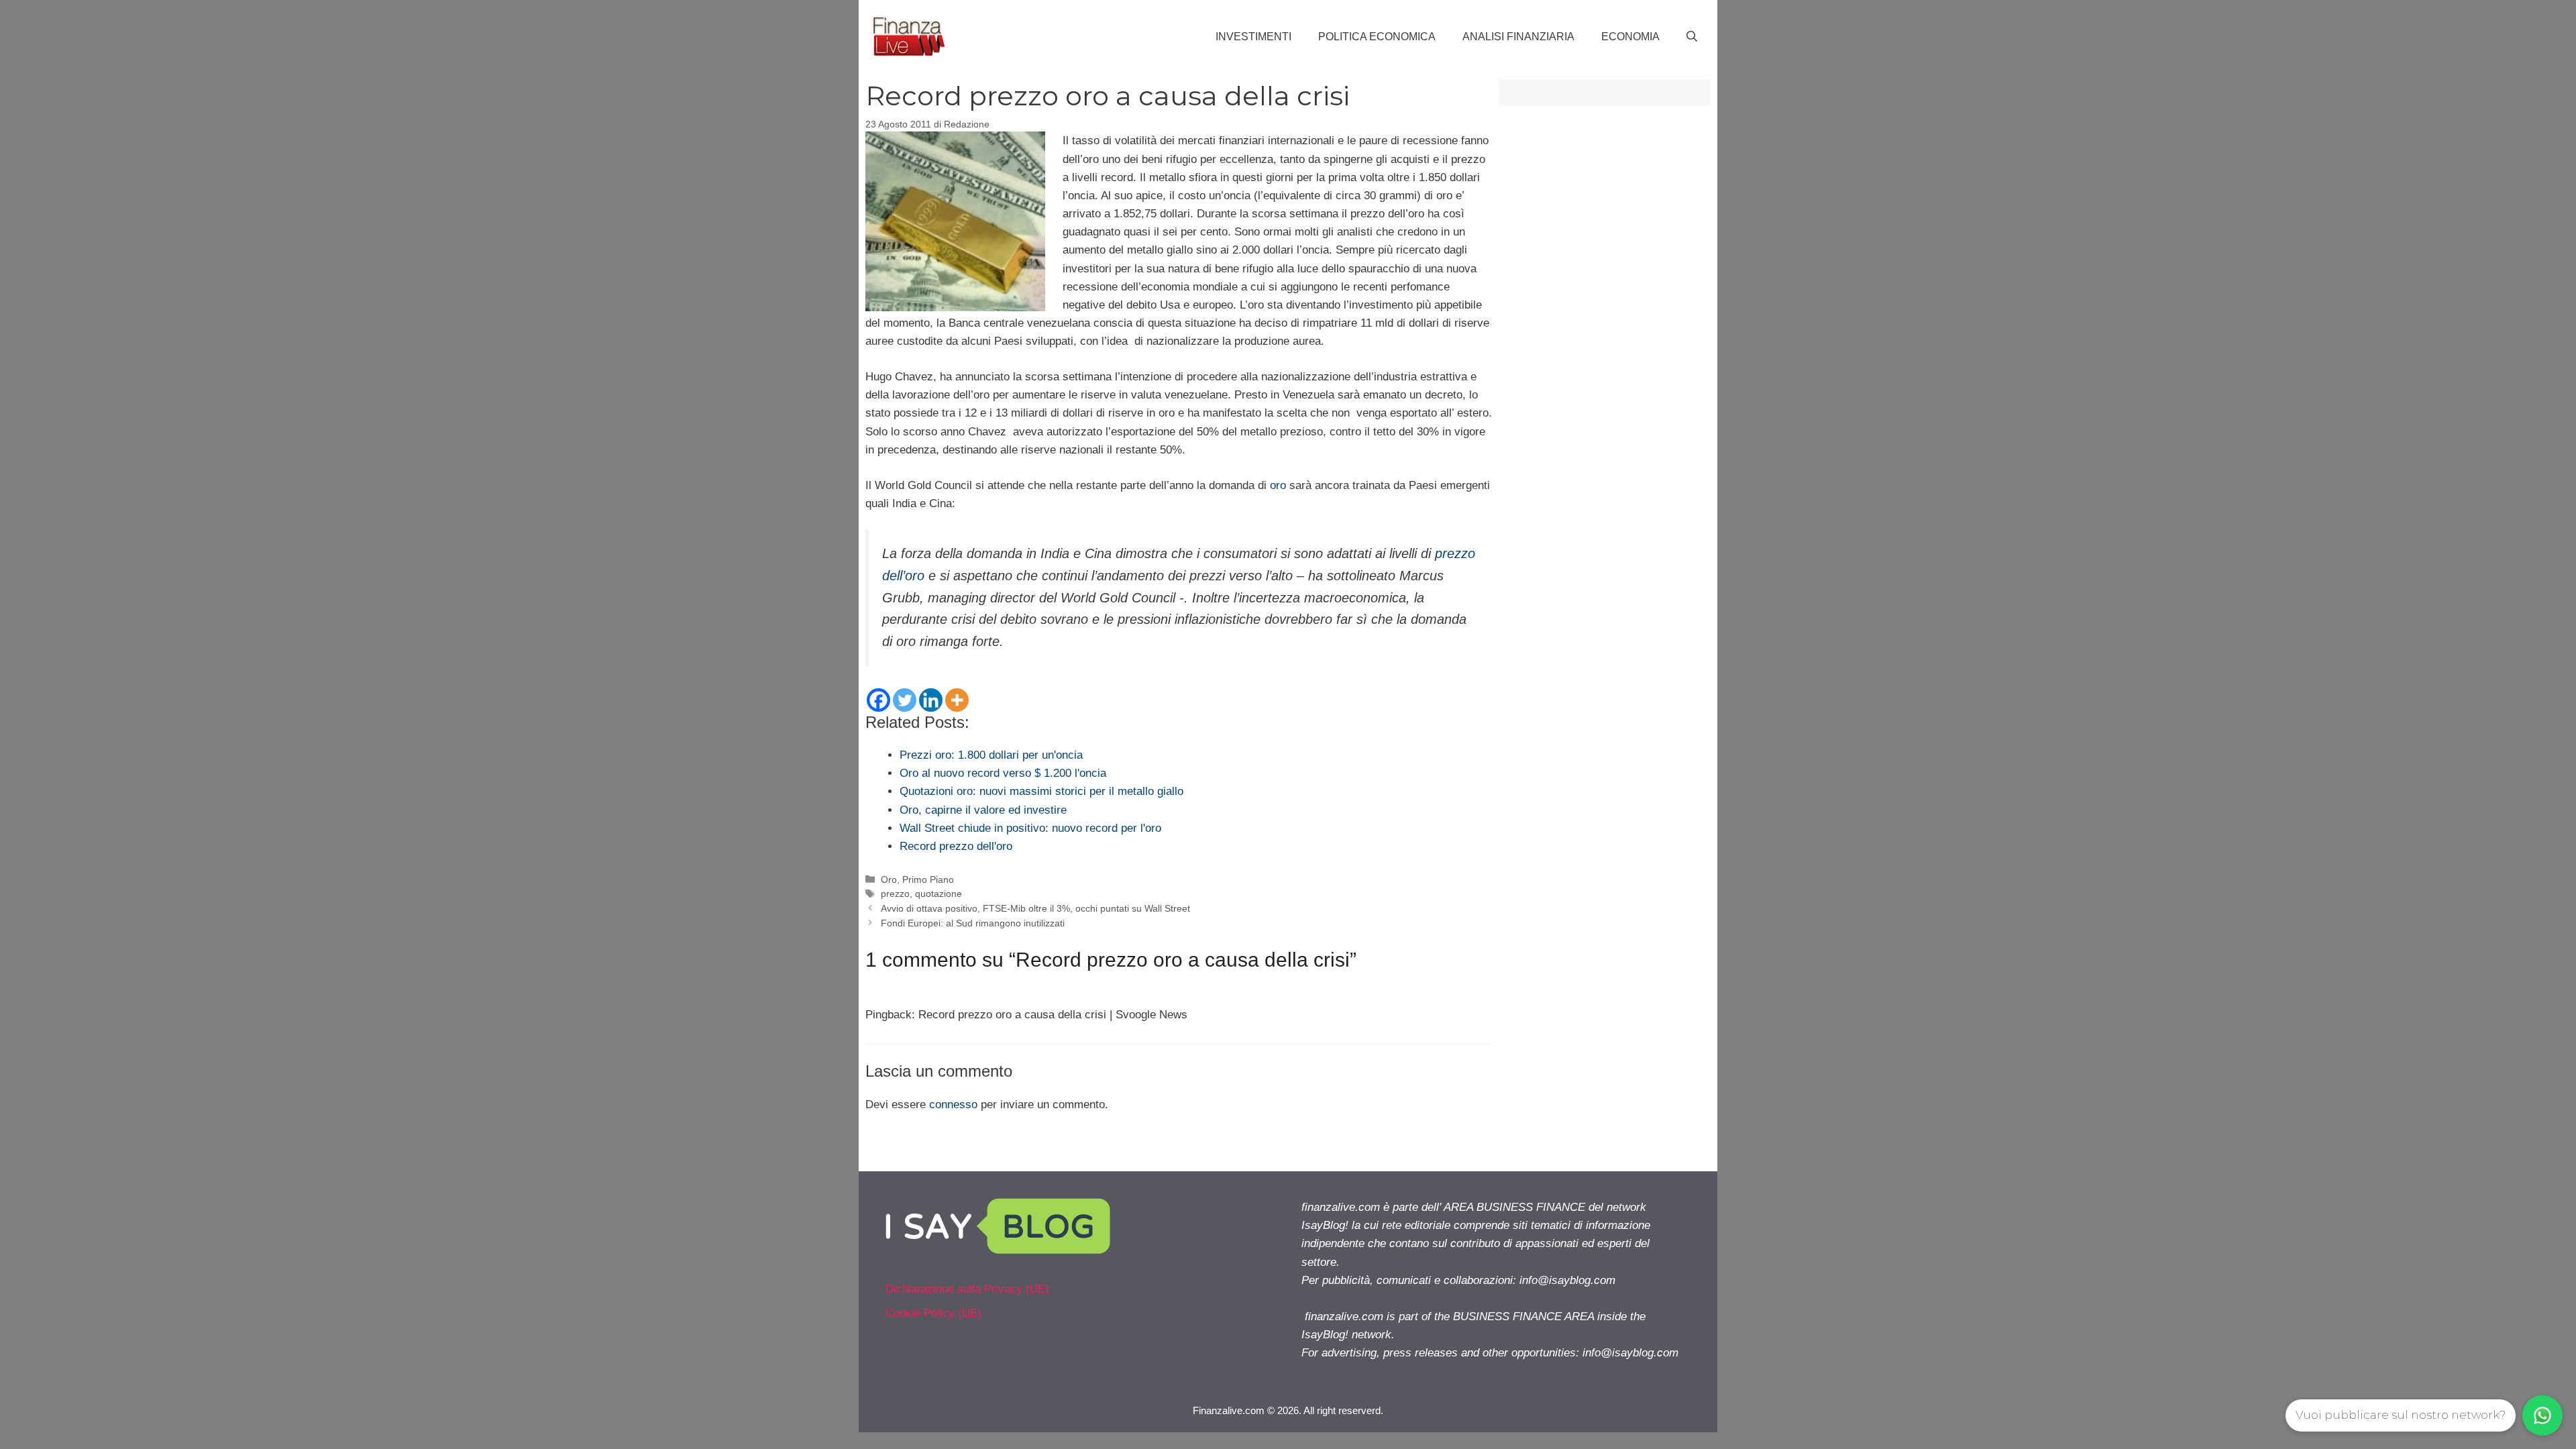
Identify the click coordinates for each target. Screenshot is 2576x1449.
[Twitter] (905, 700)
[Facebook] (878, 700)
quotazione (938, 894)
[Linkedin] (931, 700)
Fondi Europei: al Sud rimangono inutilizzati (973, 923)
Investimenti (1253, 37)
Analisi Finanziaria (1518, 37)
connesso (953, 1105)
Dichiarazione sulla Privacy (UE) (967, 1289)
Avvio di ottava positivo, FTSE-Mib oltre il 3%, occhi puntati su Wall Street (1035, 908)
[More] (957, 700)
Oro (889, 879)
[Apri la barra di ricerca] (1692, 37)
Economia (1630, 37)
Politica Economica (1377, 37)
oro (1278, 485)
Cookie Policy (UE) (933, 1313)
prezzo (895, 894)
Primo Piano (928, 879)
